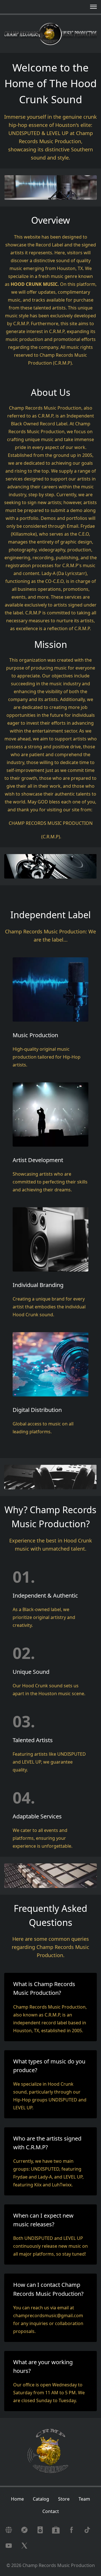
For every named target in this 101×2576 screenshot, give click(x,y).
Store (64, 2499)
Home (17, 2499)
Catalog (41, 2499)
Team (84, 2499)
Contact (51, 2511)
